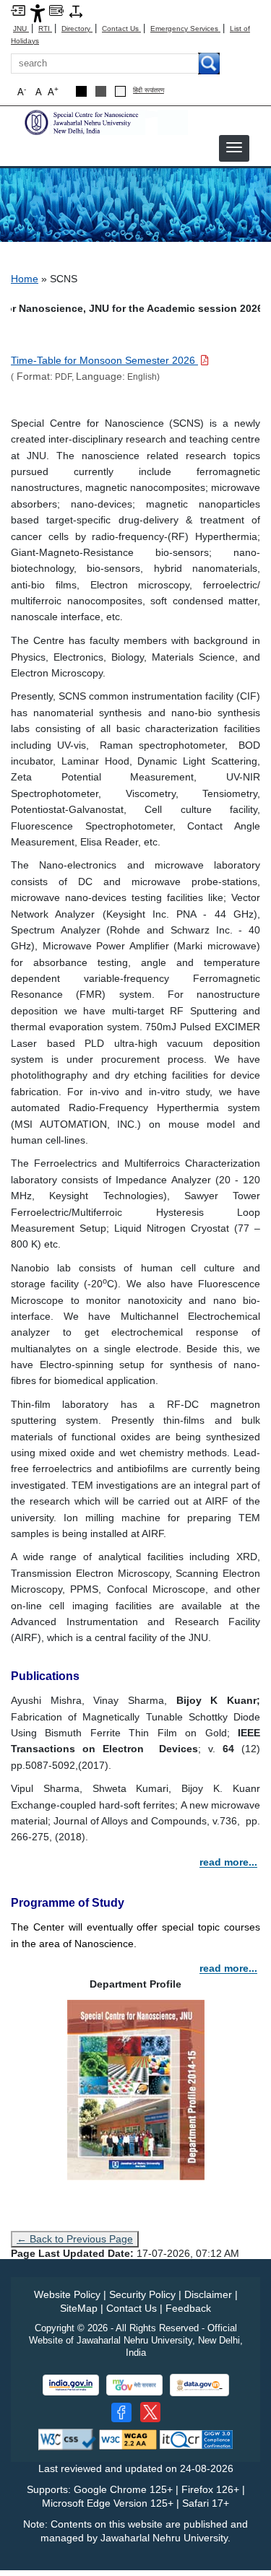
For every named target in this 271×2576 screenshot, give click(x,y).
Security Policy (142, 2294)
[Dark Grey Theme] (101, 91)
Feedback (188, 2308)
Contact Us (121, 29)
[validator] (67, 2438)
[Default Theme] (120, 91)
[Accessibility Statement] (38, 13)
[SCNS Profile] (136, 2089)
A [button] (53, 91)
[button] (234, 147)
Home (25, 279)
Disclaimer (208, 2294)
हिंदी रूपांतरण (149, 91)
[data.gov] (199, 2385)
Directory (77, 29)
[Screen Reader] (56, 10)
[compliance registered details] (196, 2438)
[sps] (105, 122)
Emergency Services (185, 29)
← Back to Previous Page (75, 2239)
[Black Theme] (81, 91)
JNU (21, 29)
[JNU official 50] (150, 2412)
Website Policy (67, 2294)
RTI (45, 29)
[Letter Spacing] (76, 10)
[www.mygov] (134, 2385)
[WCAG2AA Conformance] (128, 2438)
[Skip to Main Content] (18, 10)
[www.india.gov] (71, 2385)
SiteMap (79, 2308)
